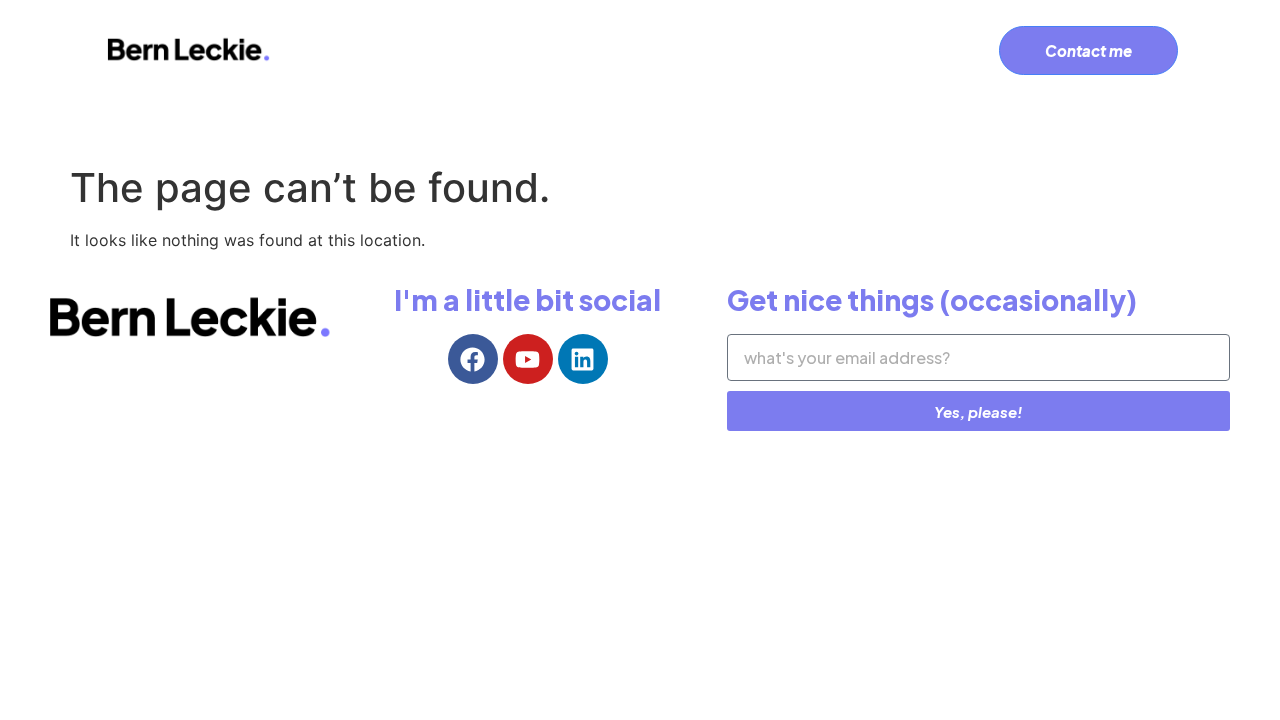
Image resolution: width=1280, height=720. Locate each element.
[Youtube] (528, 359)
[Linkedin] (583, 359)
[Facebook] (473, 359)
